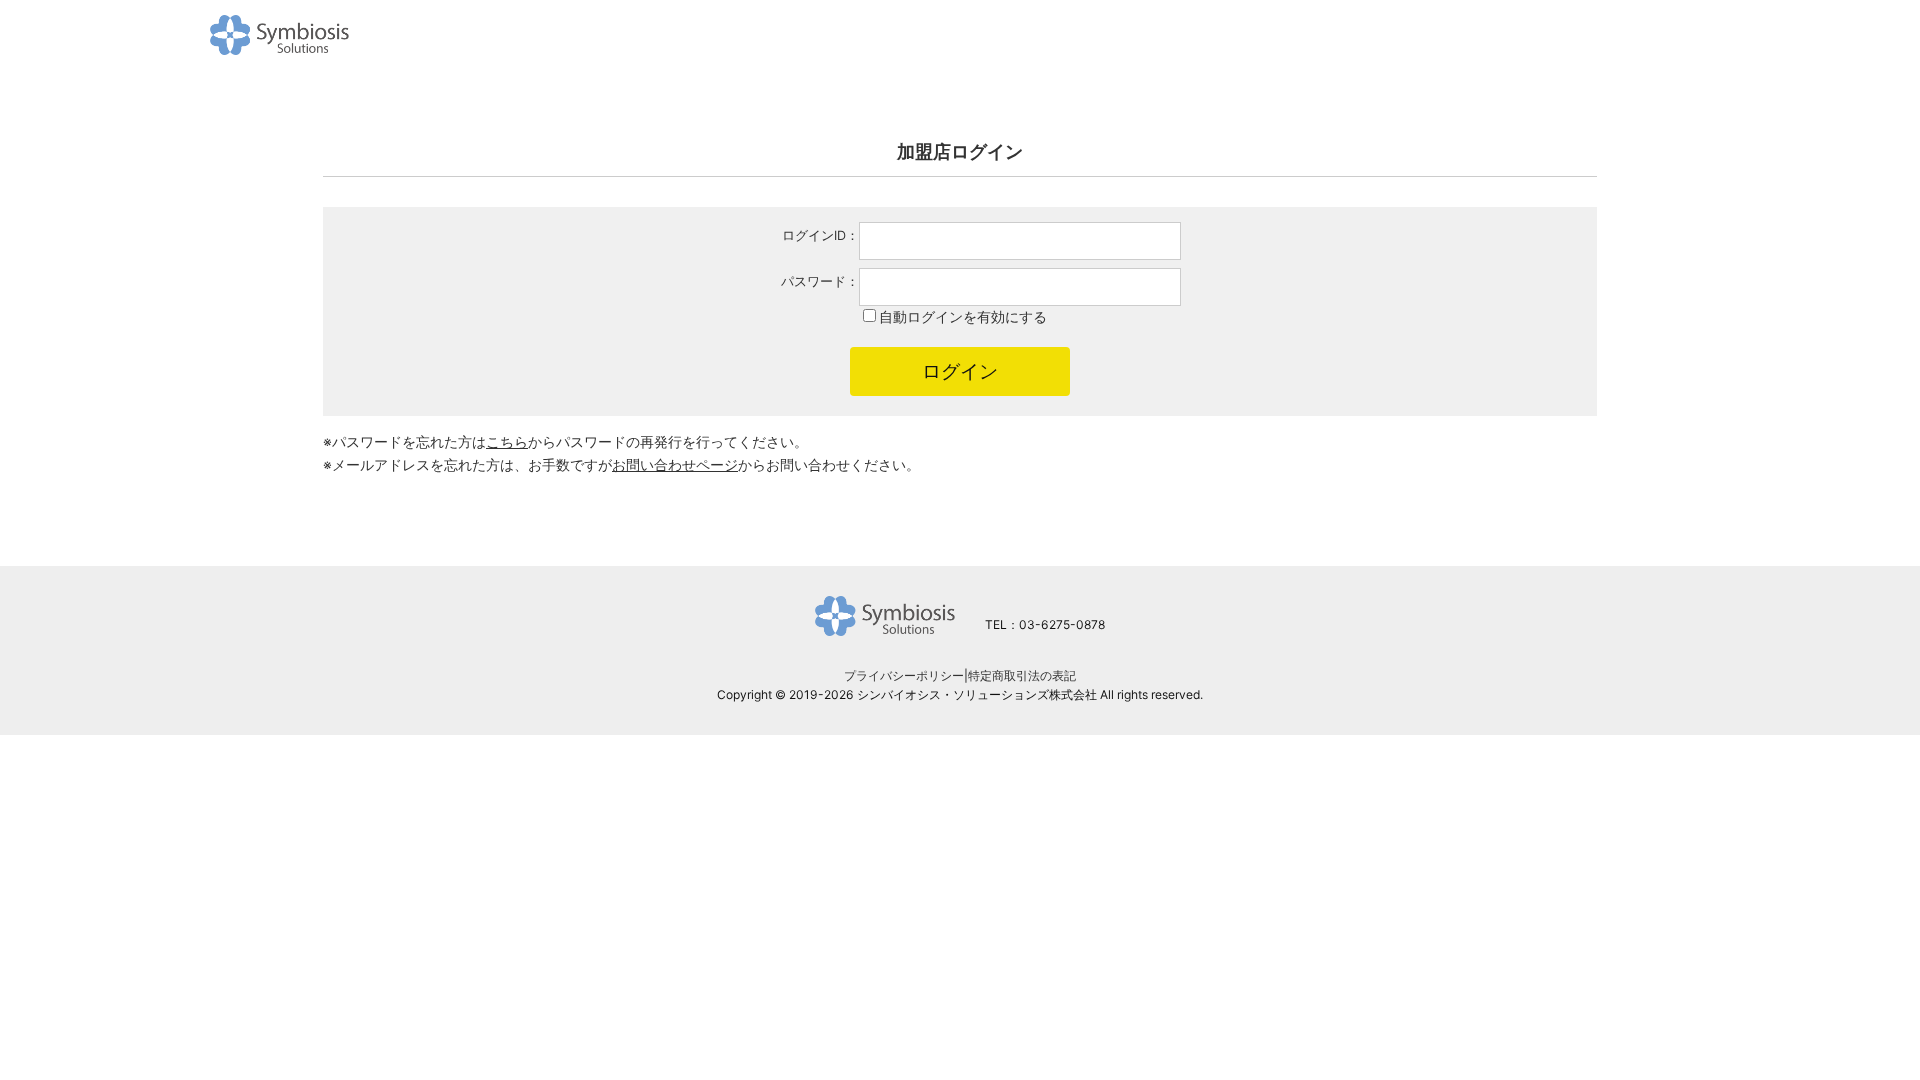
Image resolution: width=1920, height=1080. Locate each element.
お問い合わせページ (675, 464)
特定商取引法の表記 (1022, 675)
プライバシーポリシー (904, 675)
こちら (507, 441)
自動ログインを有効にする (963, 316)
